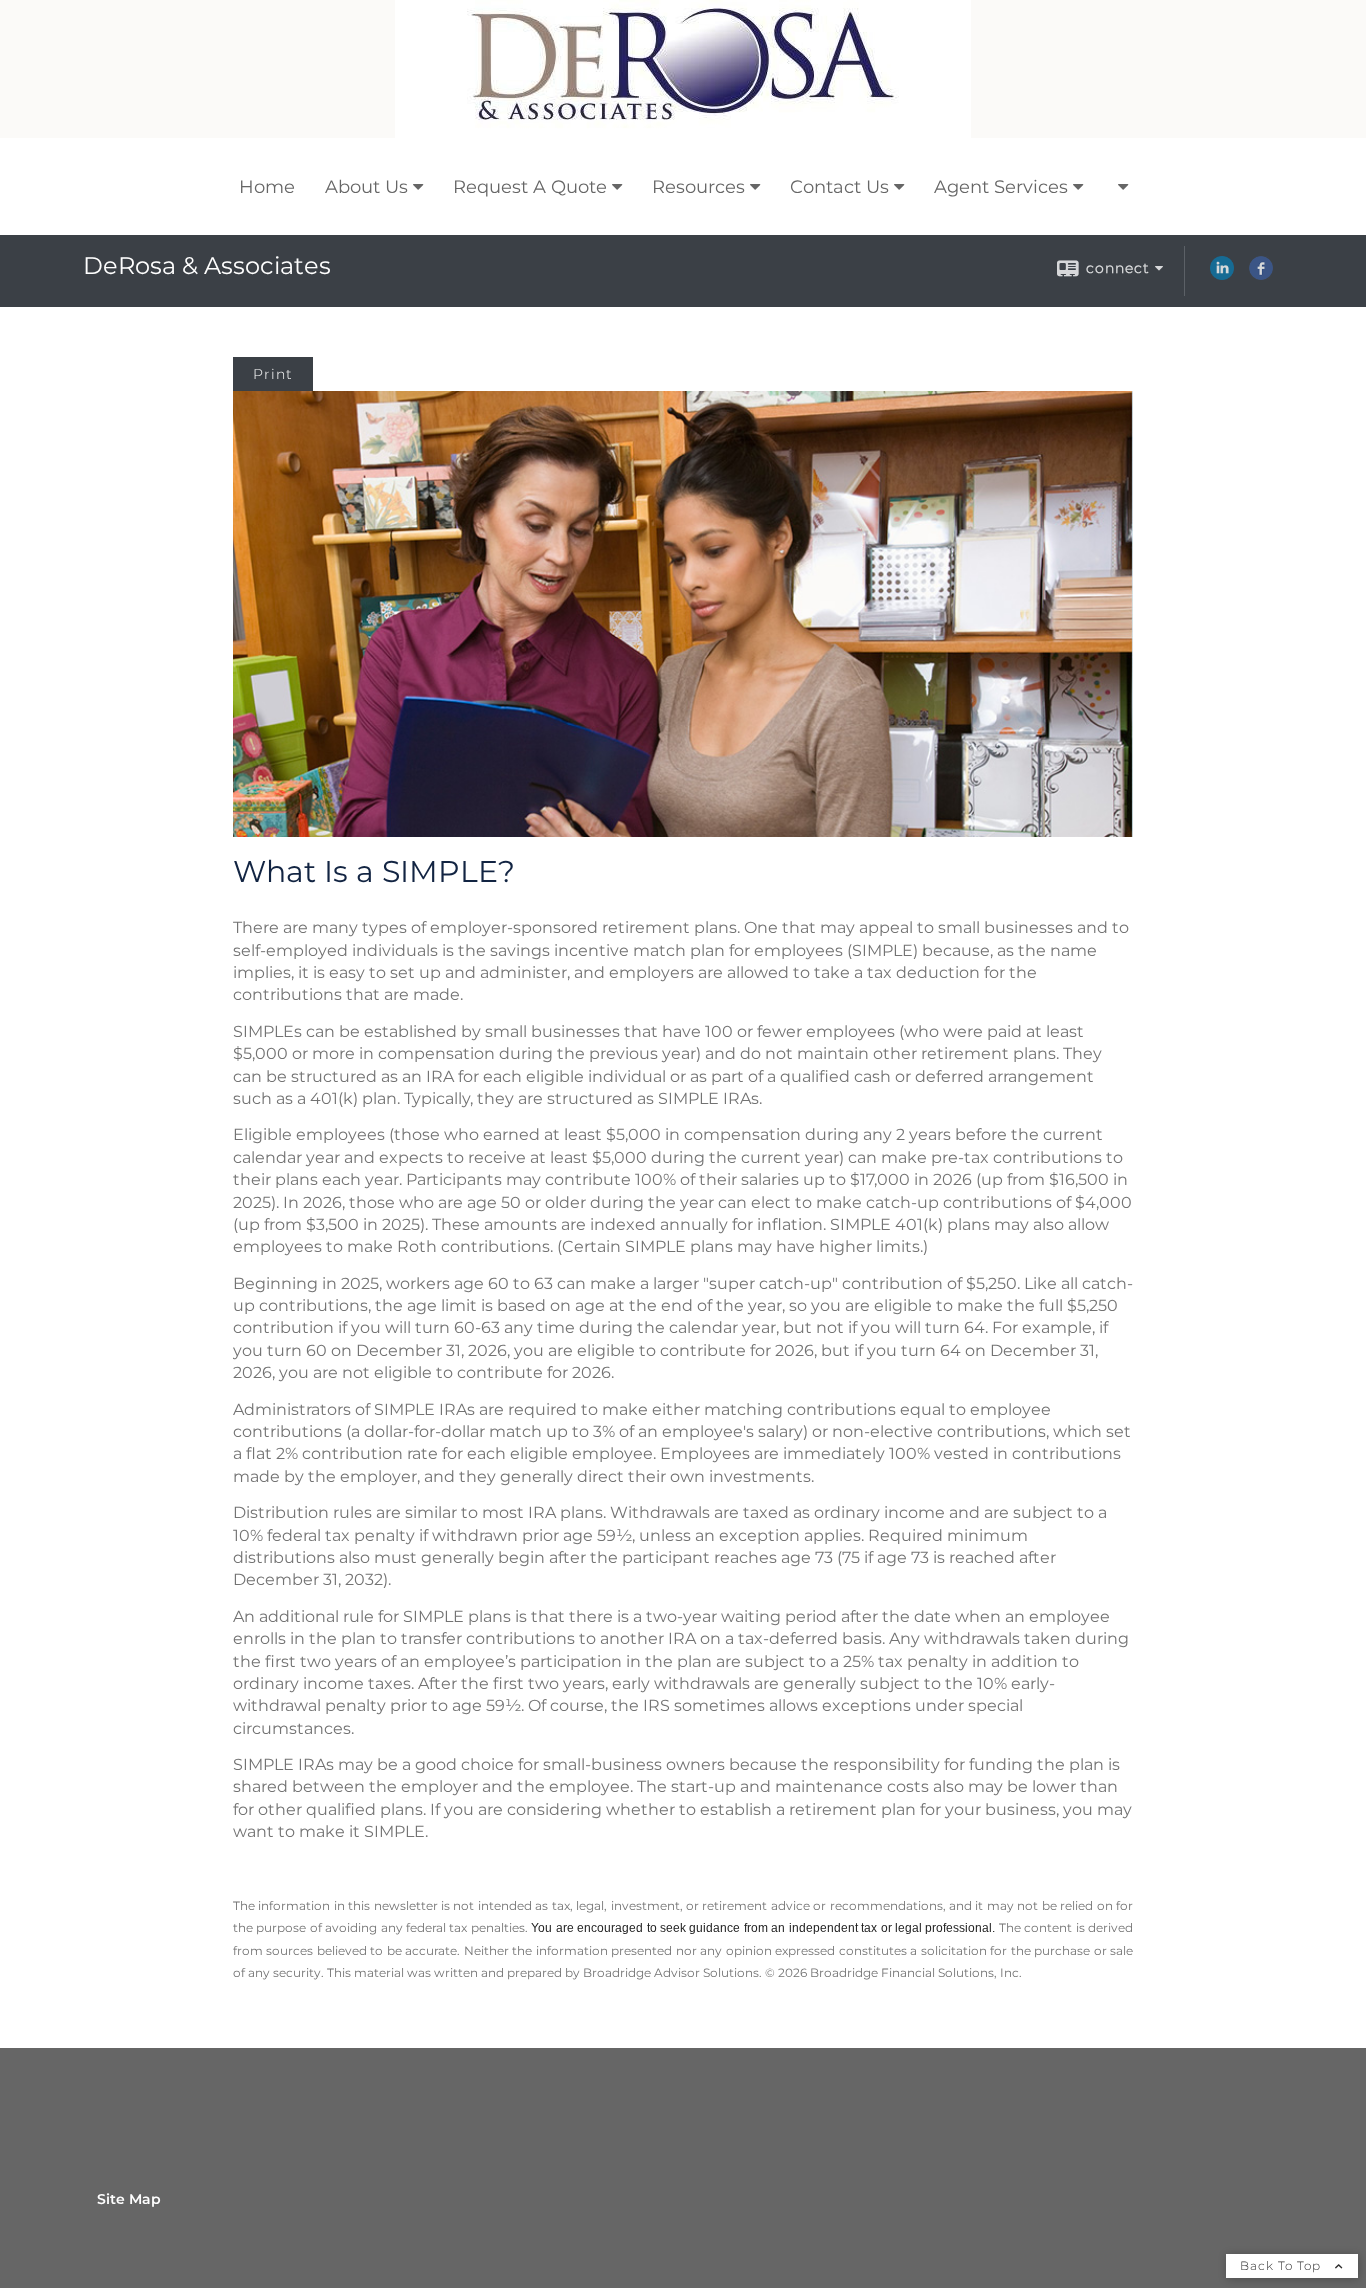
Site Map (129, 2199)
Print (273, 374)
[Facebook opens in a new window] (1261, 275)
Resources (698, 187)
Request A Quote (530, 187)
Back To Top (1282, 2265)
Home (267, 187)
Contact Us (839, 187)
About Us (366, 187)
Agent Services (1001, 187)
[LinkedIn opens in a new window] (1222, 275)
